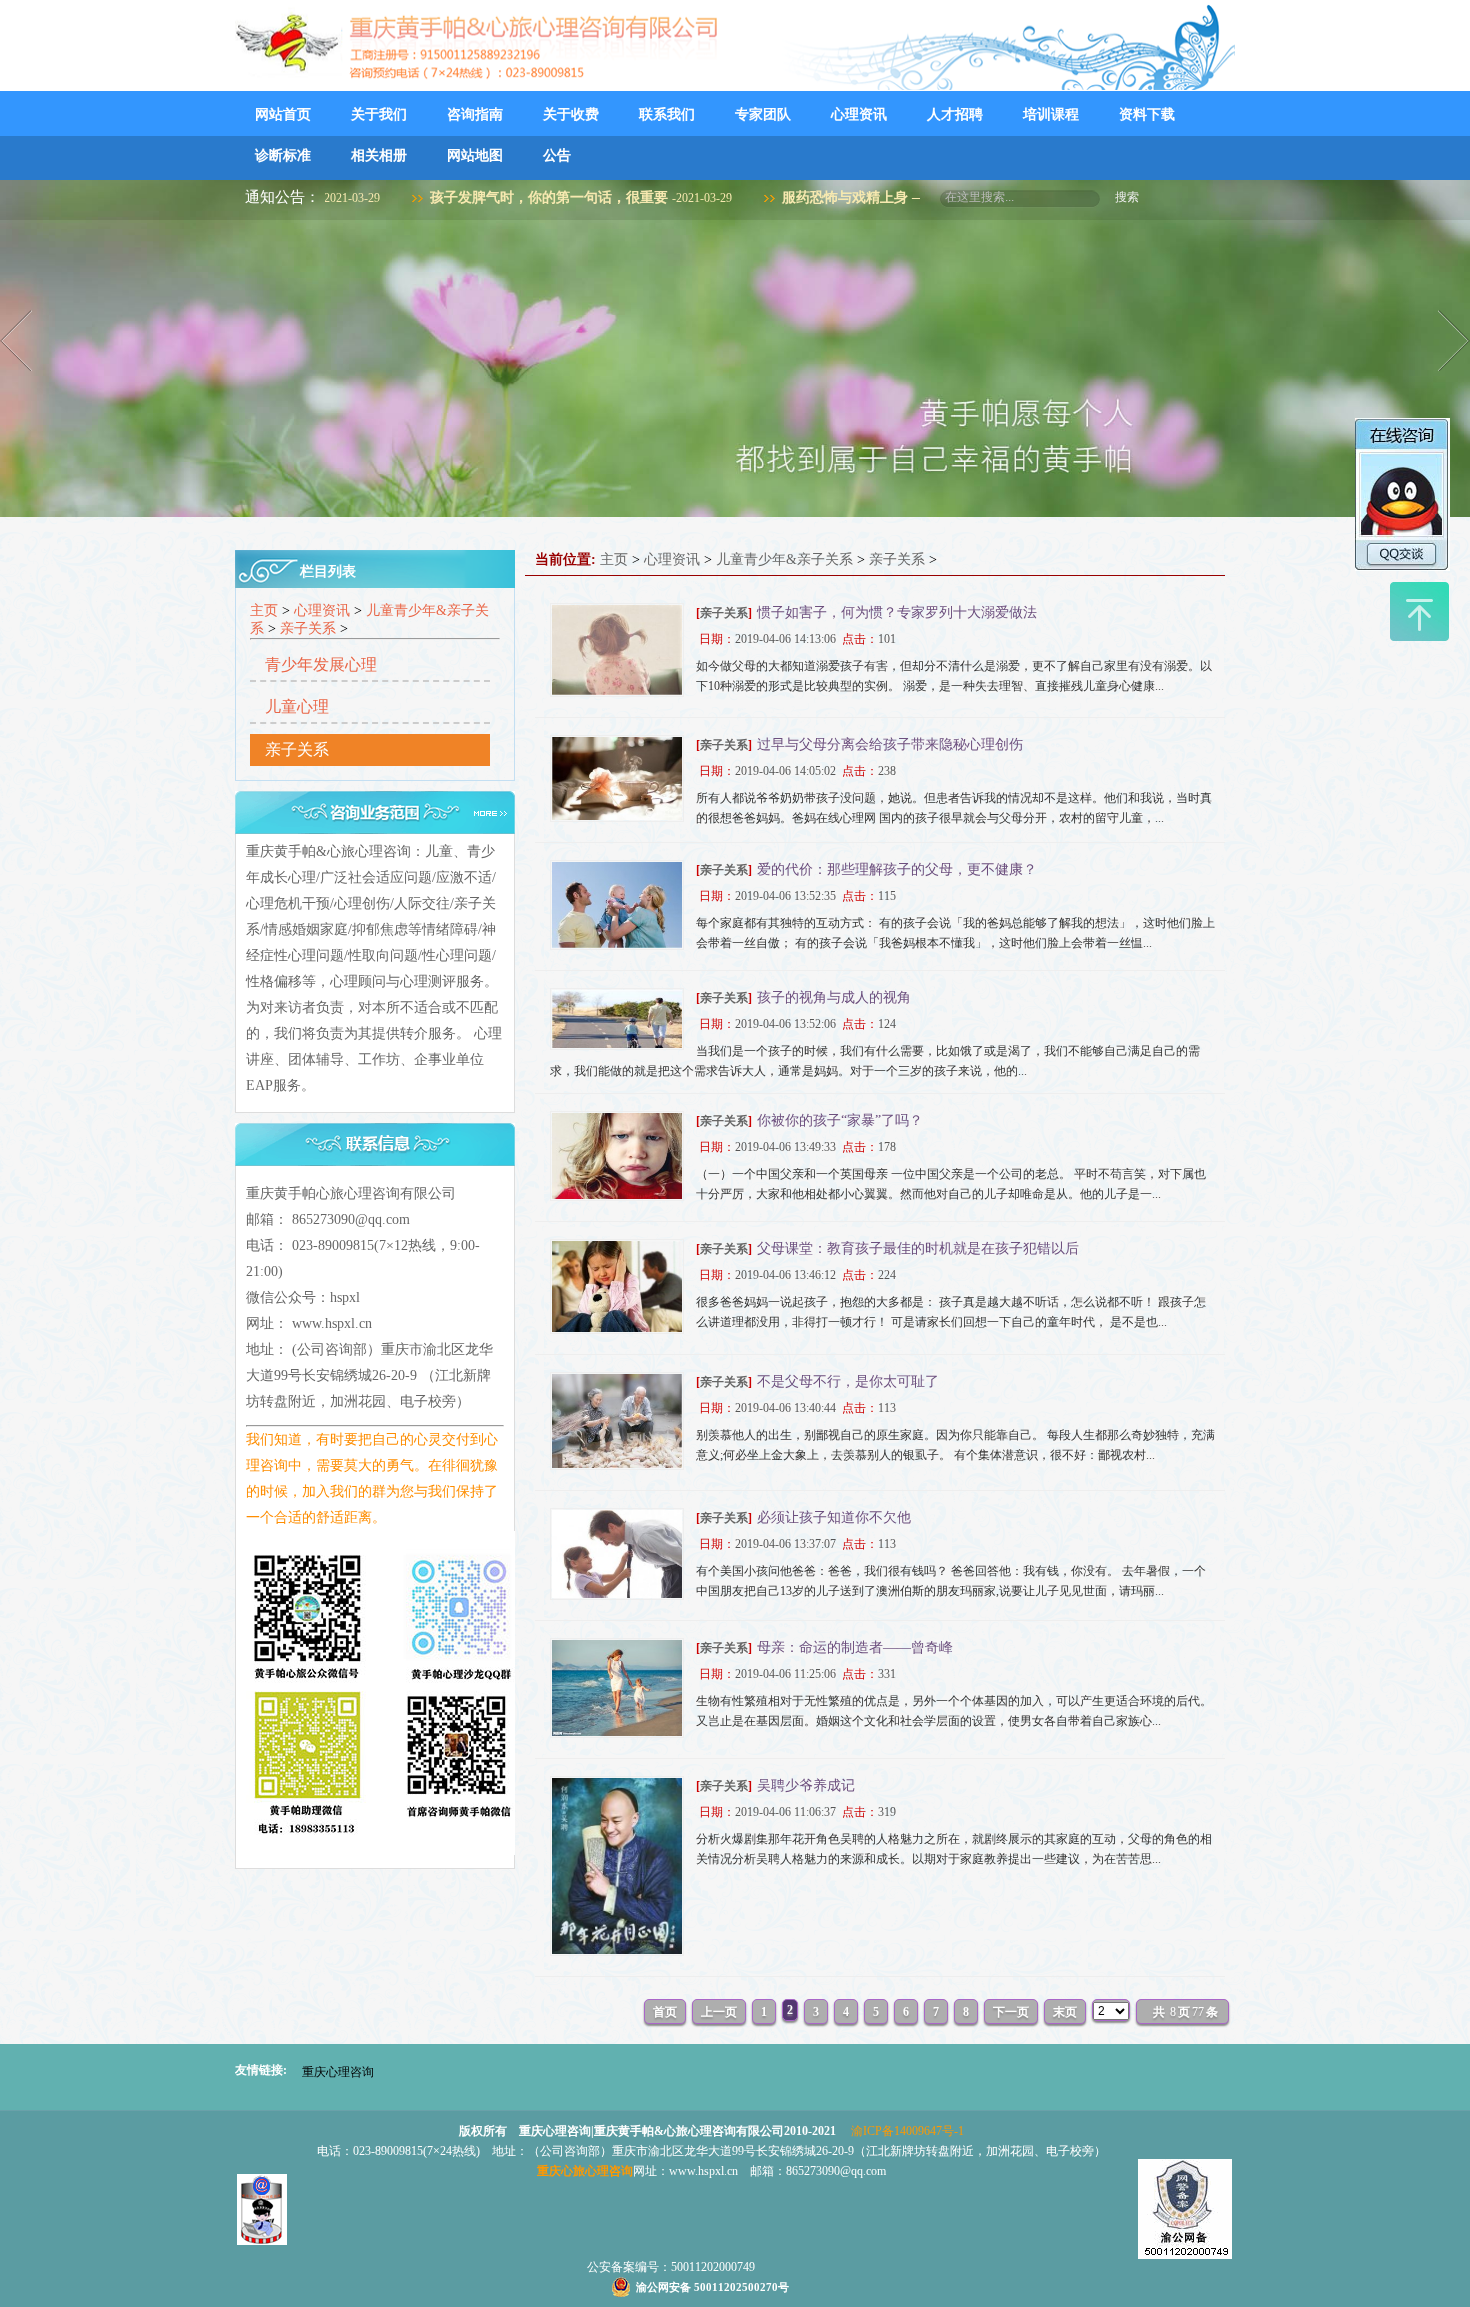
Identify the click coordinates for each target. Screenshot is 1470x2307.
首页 (665, 2012)
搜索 (1127, 197)
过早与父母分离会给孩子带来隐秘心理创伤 (890, 744)
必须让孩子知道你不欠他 (834, 1517)
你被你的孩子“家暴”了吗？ (840, 1120)
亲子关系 (308, 628)
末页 (1065, 2012)
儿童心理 (297, 706)
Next (1451, 340)
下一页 (1011, 2012)
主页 (264, 610)
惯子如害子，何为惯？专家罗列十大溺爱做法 (897, 612)
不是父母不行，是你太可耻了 (848, 1381)
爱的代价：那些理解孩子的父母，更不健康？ (897, 869)
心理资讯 (322, 610)
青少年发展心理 (321, 664)
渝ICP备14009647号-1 (907, 2131)
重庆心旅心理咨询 (585, 2171)
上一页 (719, 2012)
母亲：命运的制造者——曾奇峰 (855, 1647)
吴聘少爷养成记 (806, 1785)
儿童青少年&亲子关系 (784, 559)
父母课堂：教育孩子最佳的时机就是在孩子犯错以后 (918, 1248)
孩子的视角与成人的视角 (834, 997)
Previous (19, 340)
